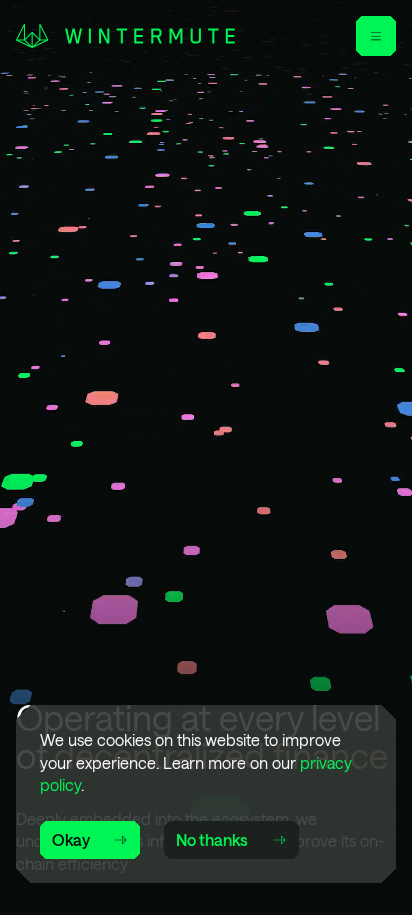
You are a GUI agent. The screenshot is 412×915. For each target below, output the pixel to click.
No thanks (212, 839)
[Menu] (376, 36)
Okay (71, 839)
